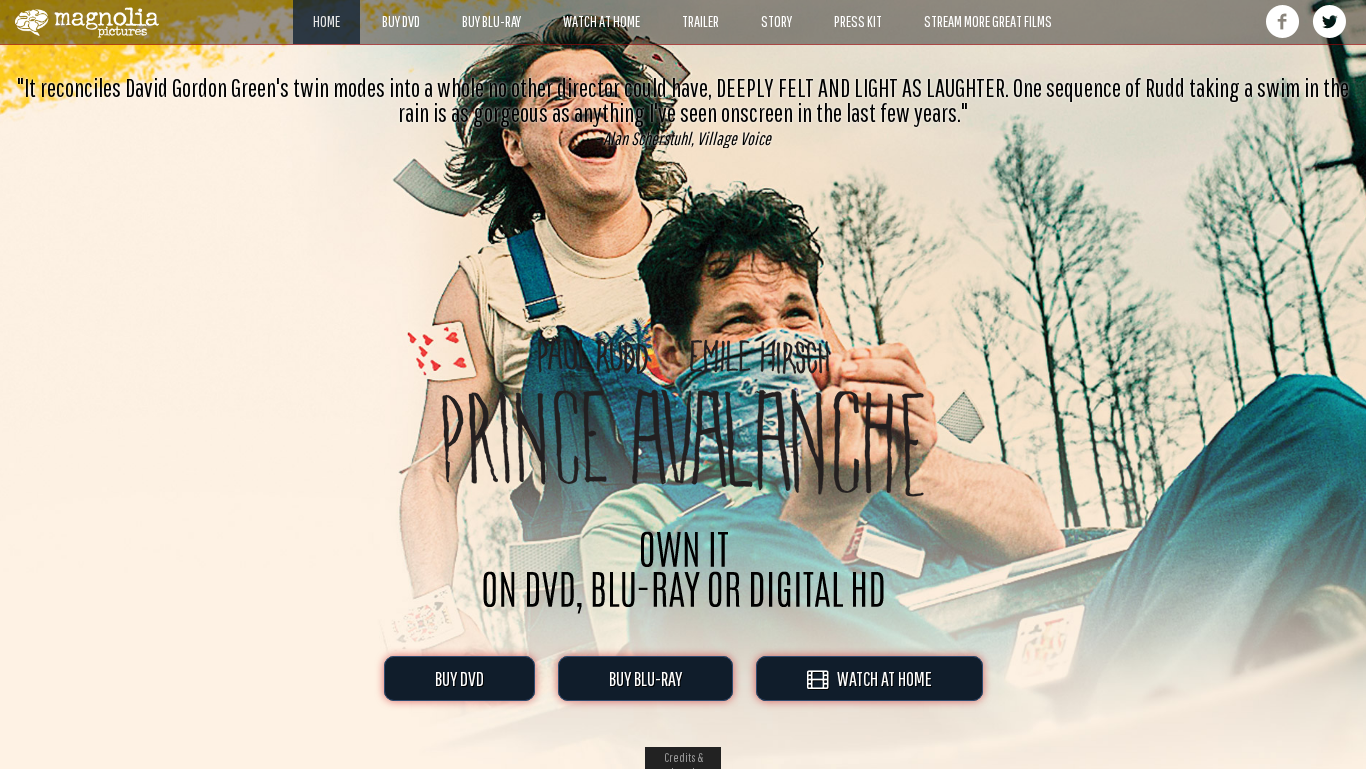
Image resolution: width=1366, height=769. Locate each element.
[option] (683, 111)
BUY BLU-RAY (645, 678)
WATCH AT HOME (880, 678)
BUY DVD (459, 678)
